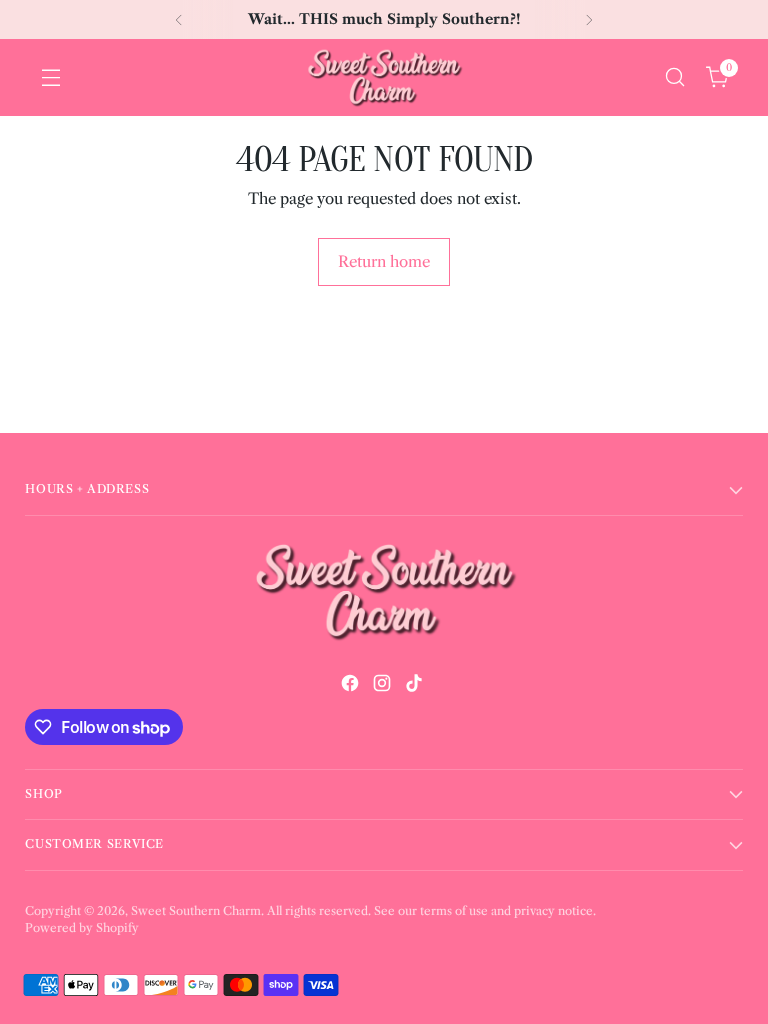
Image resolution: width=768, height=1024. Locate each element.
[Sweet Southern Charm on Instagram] (384, 686)
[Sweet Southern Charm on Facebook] (352, 686)
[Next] (589, 19)
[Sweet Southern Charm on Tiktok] (416, 686)
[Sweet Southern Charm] (384, 77)
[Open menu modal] (50, 77)
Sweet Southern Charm (196, 911)
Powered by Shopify (82, 928)
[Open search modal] (674, 77)
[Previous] (179, 19)
